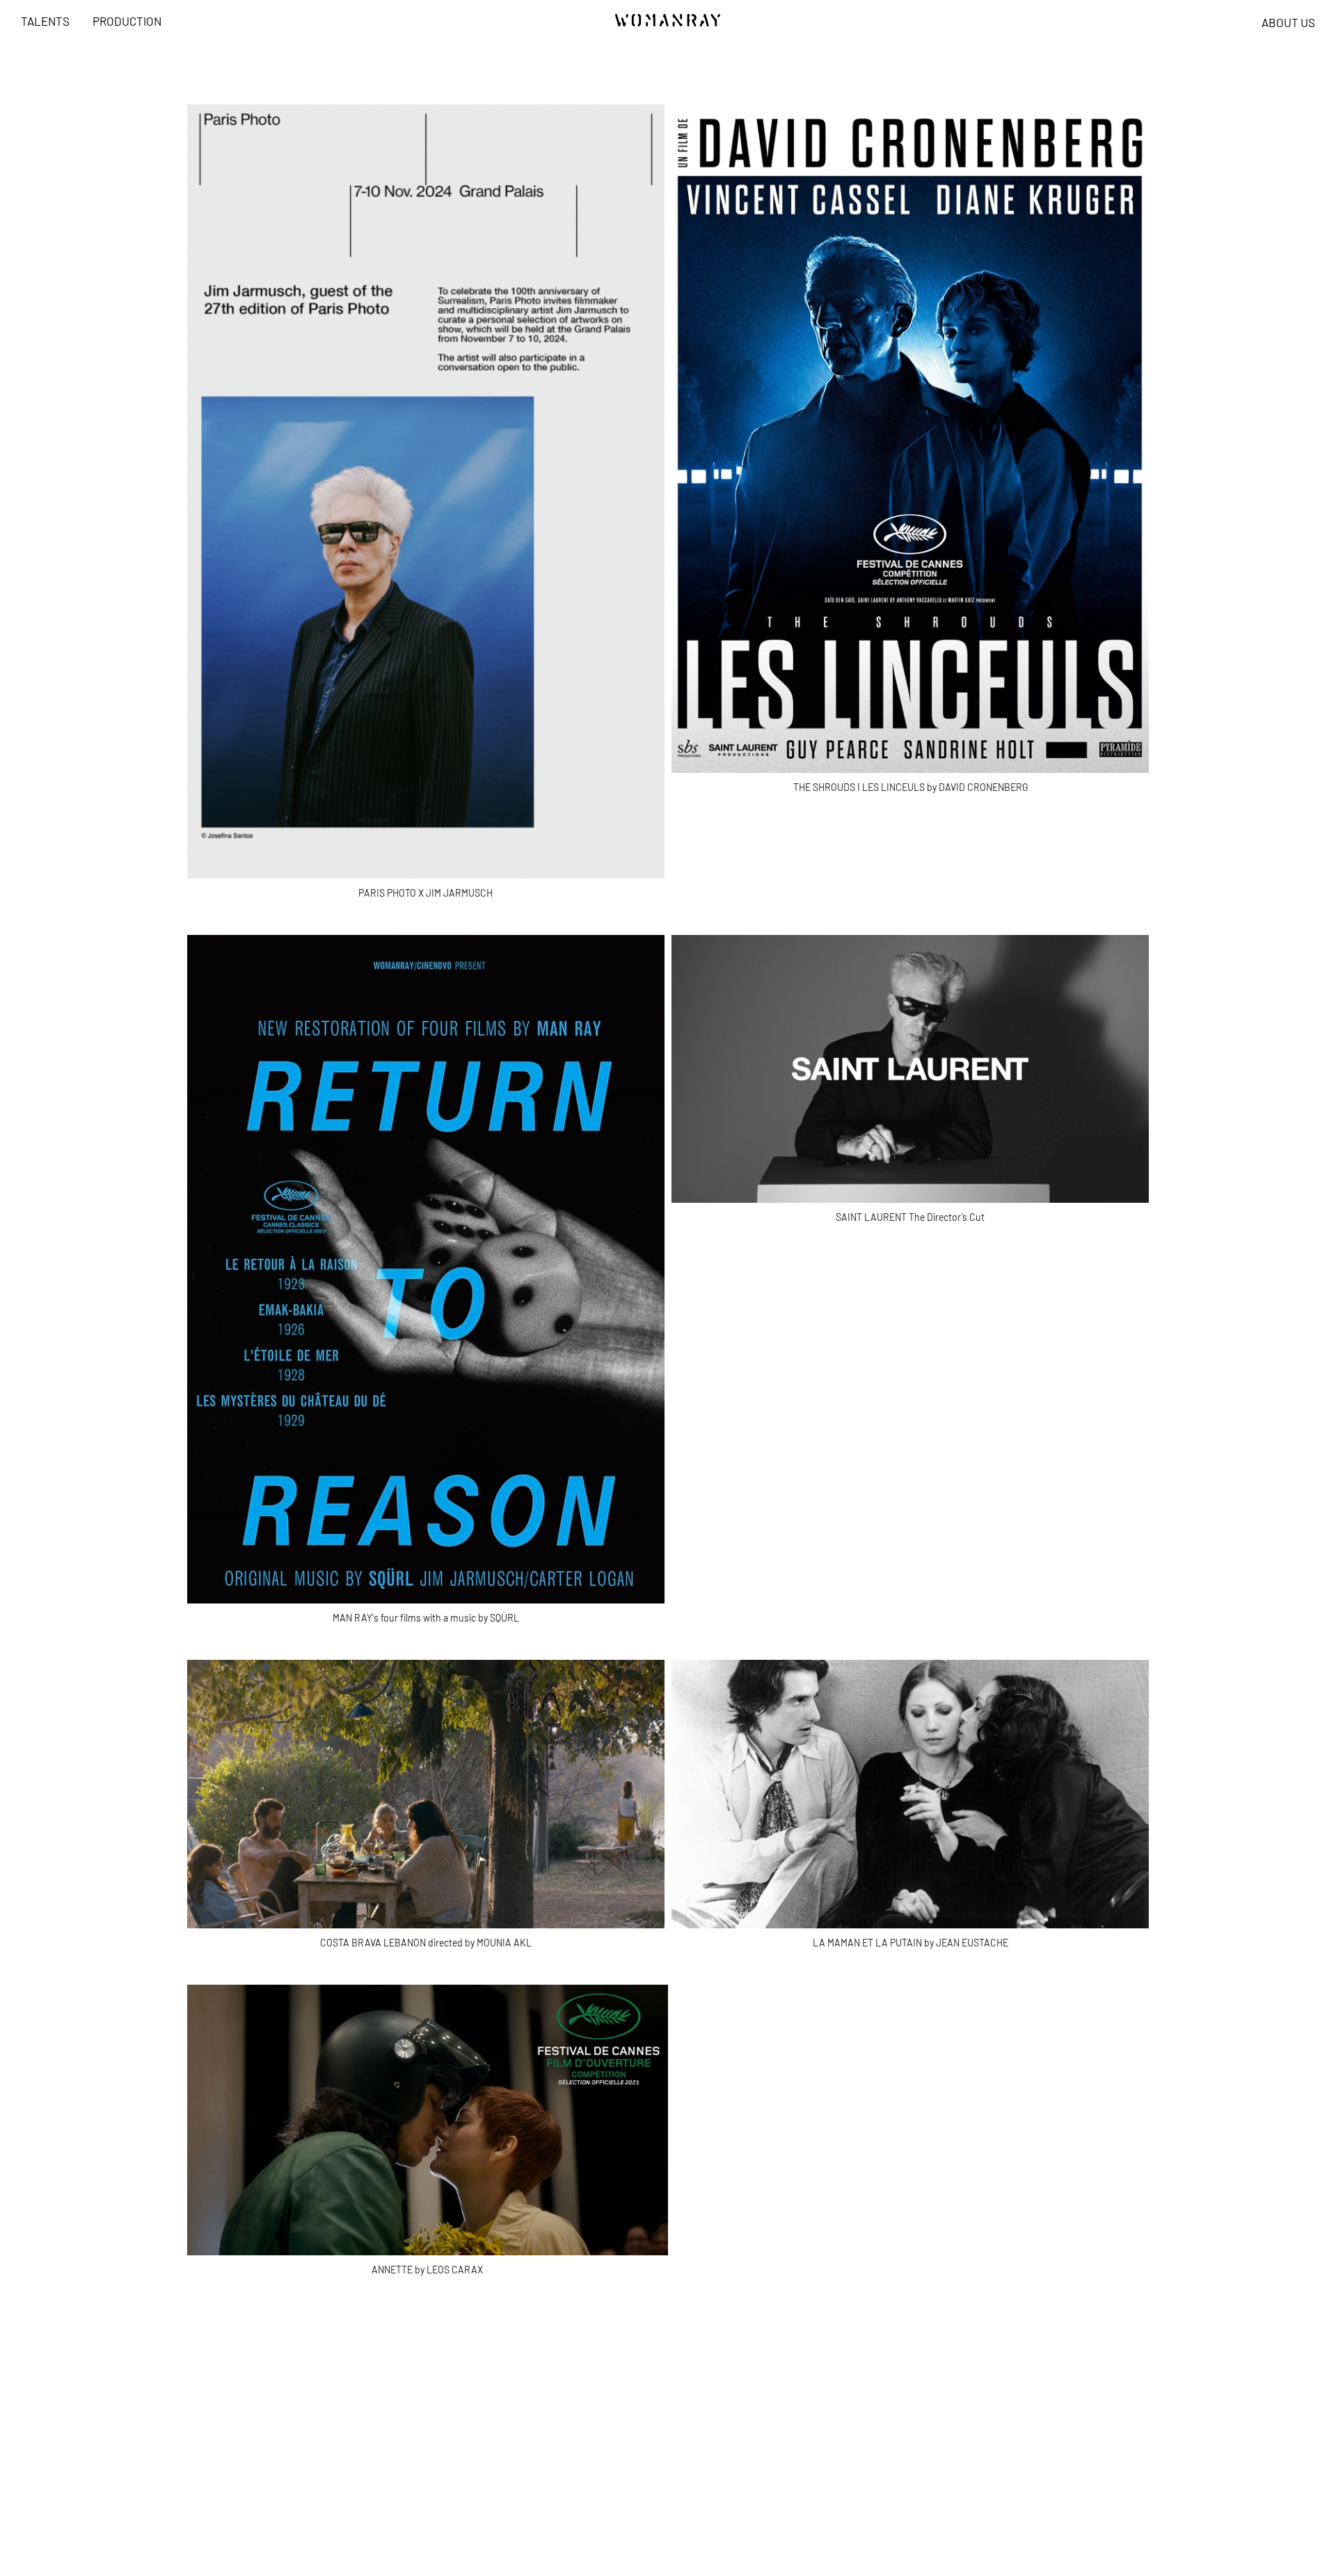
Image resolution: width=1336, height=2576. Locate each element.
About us (1288, 22)
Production (127, 21)
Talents (45, 21)
